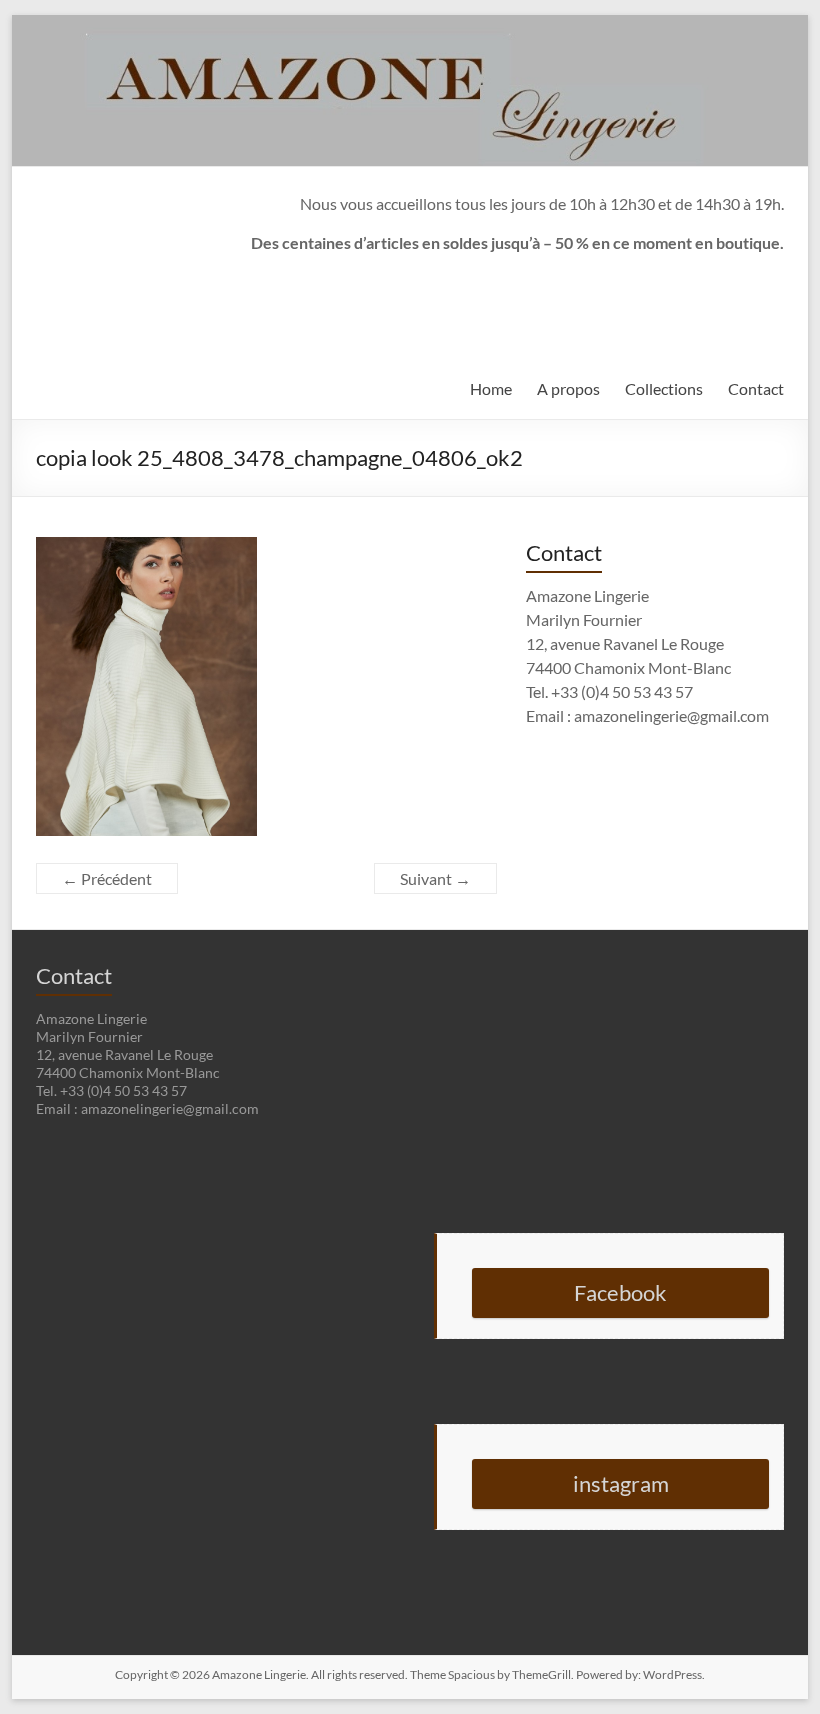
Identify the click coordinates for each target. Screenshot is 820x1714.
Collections (664, 388)
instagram (621, 1483)
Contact (756, 388)
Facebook (620, 1292)
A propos (568, 388)
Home (491, 388)
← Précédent (107, 878)
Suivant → (435, 878)
